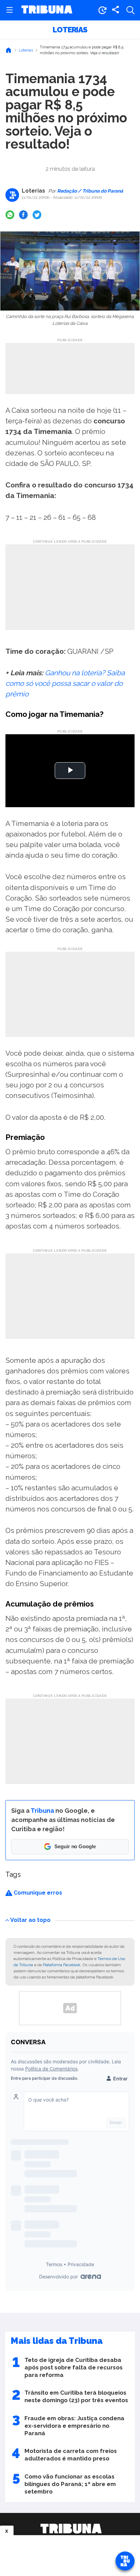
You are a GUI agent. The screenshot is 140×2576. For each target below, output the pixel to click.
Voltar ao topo (30, 1920)
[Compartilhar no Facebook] (23, 215)
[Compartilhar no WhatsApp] (10, 215)
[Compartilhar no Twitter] (37, 215)
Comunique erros (37, 1893)
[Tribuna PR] (71, 2529)
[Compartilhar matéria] (116, 10)
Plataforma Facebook (62, 1965)
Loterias (70, 30)
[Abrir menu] (10, 10)
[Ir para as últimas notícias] (102, 10)
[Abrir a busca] (130, 10)
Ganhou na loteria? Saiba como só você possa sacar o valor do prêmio (65, 683)
